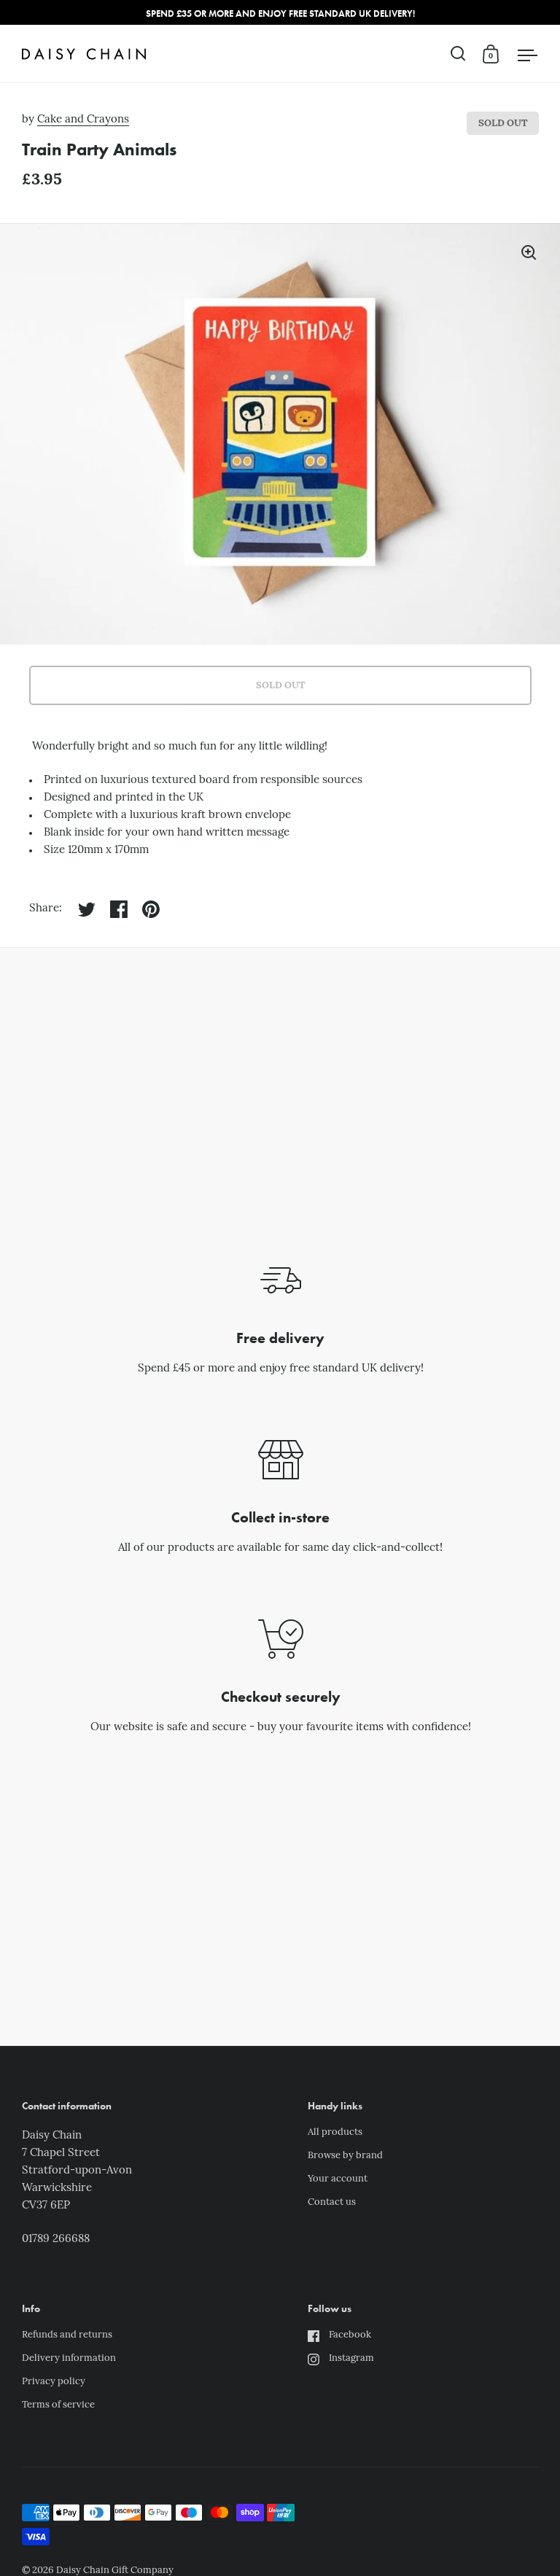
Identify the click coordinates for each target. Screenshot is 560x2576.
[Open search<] (458, 54)
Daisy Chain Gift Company (115, 2571)
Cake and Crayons (83, 120)
